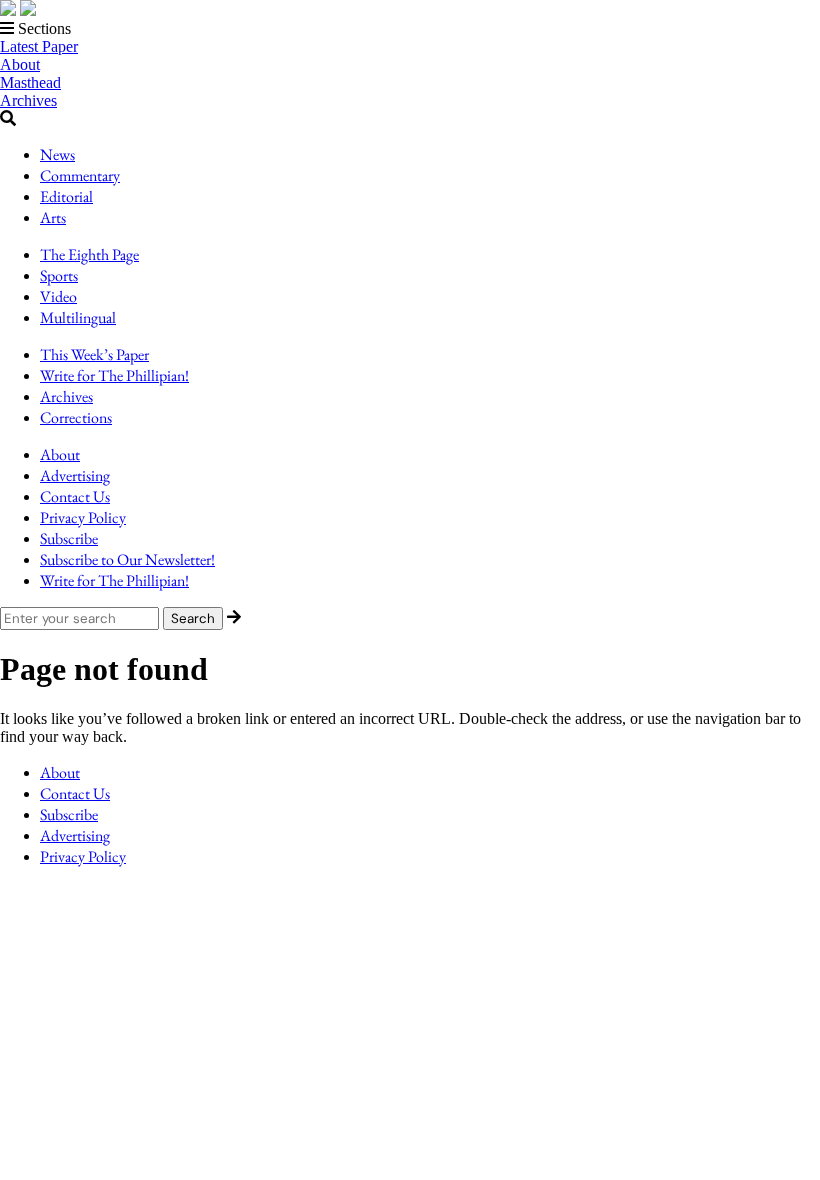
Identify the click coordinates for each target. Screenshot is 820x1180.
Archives (28, 100)
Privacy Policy (83, 517)
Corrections (76, 417)
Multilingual (78, 317)
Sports (59, 275)
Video (58, 296)
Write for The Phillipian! (114, 375)
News (57, 154)
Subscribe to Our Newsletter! (127, 559)
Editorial (66, 196)
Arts (53, 217)
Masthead (30, 82)
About (20, 64)
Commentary (80, 175)
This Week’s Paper (94, 354)
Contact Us (75, 496)
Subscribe (69, 538)
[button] (410, 29)
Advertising (75, 475)
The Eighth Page (89, 254)
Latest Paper (39, 46)
